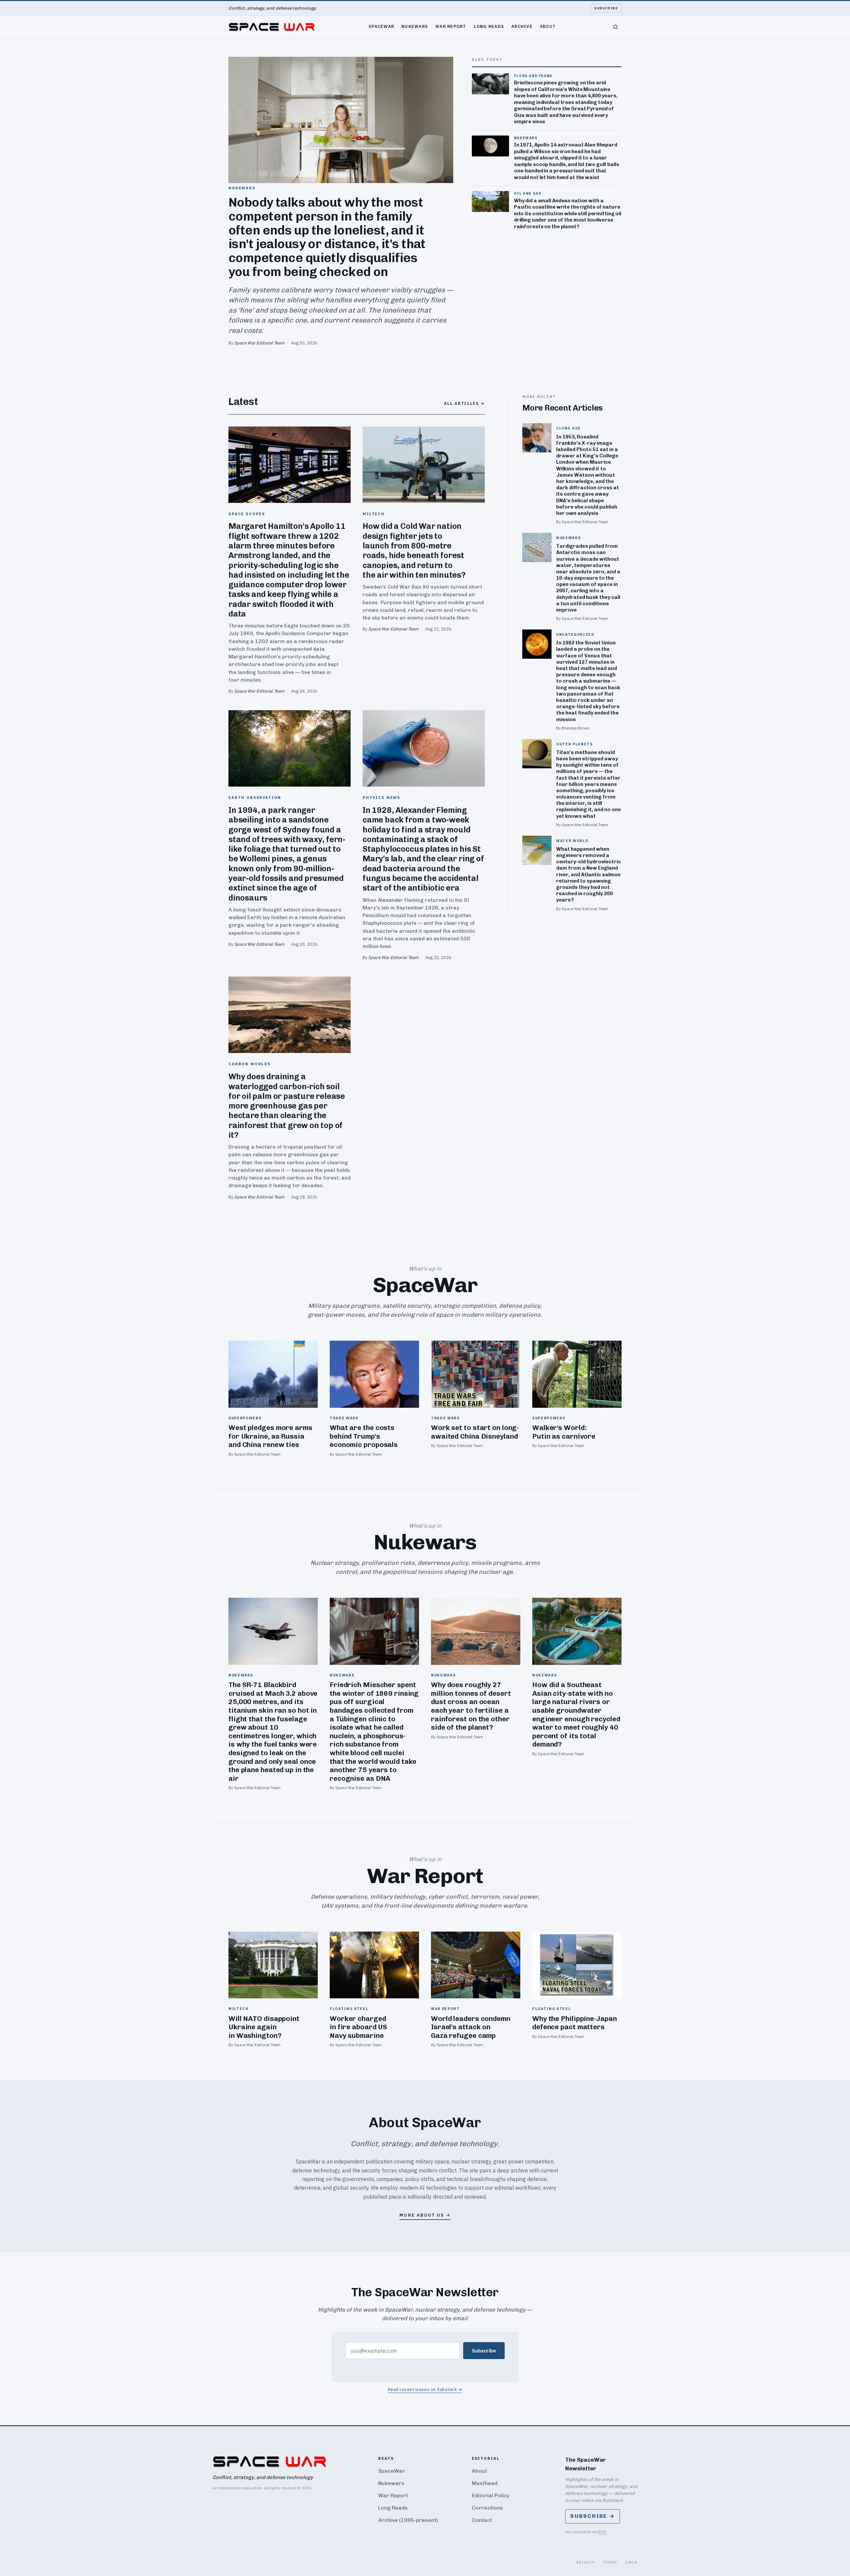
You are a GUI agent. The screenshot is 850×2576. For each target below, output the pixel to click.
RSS (602, 2532)
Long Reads (489, 26)
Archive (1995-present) (408, 2520)
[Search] (616, 27)
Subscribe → (593, 2516)
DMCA (631, 2562)
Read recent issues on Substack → (425, 2389)
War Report (451, 26)
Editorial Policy (491, 2495)
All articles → (464, 403)
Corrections (487, 2508)
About (548, 26)
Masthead (485, 2483)
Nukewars (415, 26)
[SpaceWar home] (272, 27)
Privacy (586, 2562)
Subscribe (606, 8)
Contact (482, 2520)
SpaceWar (381, 26)
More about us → (425, 2215)
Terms (610, 2562)
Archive (522, 26)
